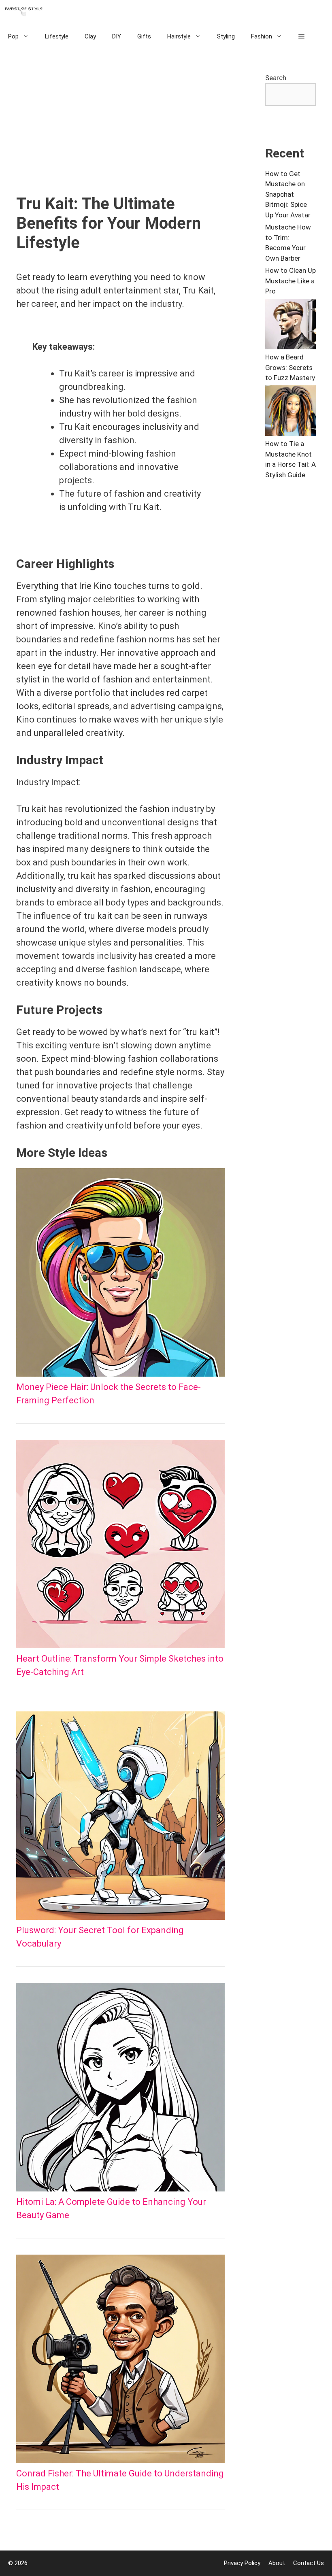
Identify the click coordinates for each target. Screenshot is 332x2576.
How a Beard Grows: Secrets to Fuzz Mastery (290, 367)
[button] (301, 36)
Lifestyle (57, 36)
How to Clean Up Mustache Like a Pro (290, 281)
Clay (90, 36)
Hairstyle (179, 36)
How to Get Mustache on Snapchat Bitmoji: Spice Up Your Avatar (288, 194)
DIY (117, 36)
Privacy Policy (242, 2563)
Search (276, 78)
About (277, 2563)
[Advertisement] (120, 134)
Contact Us (309, 2563)
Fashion (262, 36)
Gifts (144, 36)
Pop (13, 36)
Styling (226, 36)
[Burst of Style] (26, 12)
